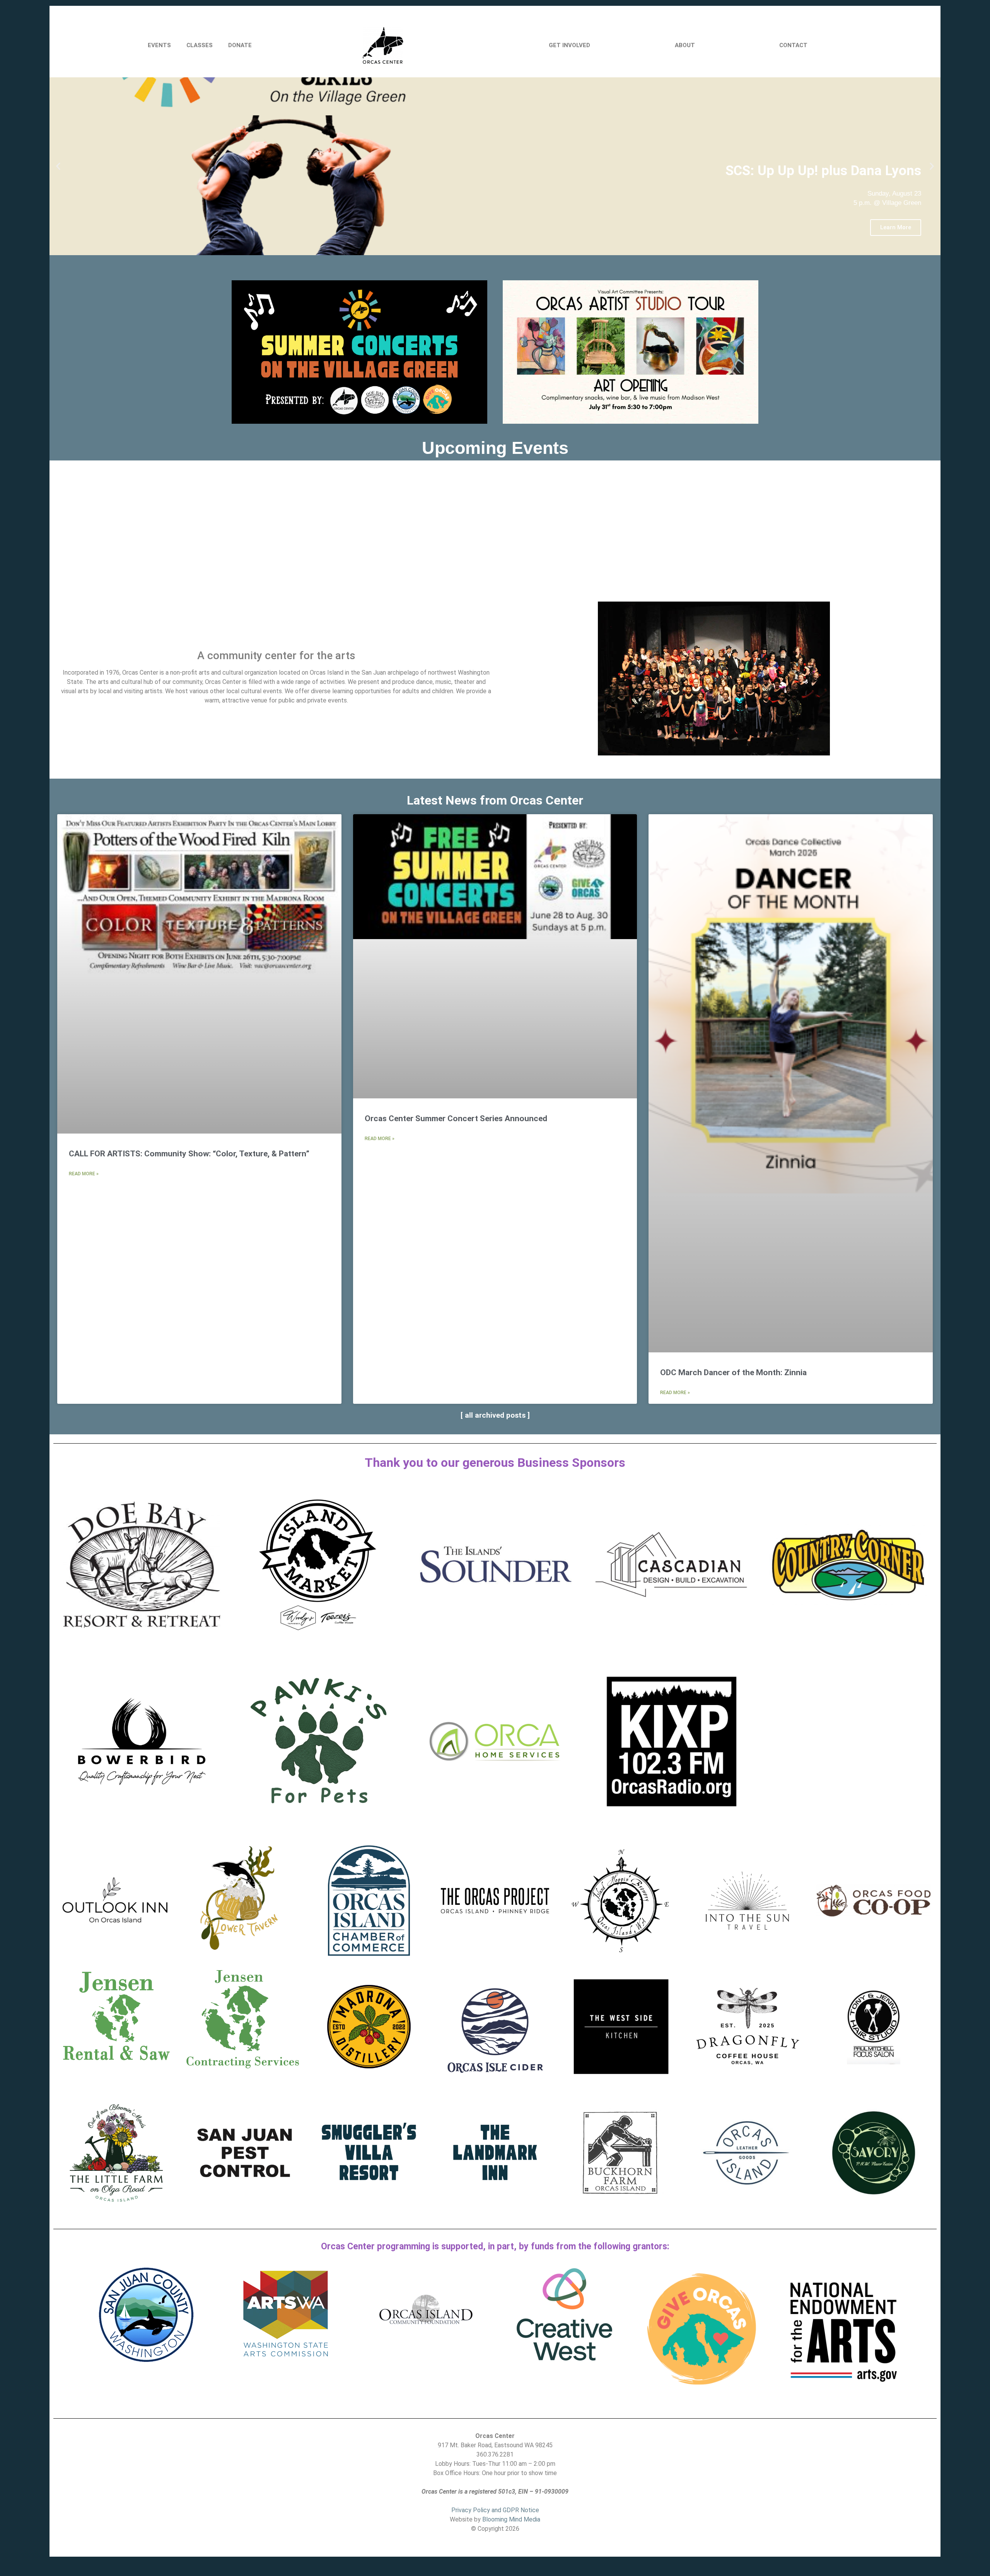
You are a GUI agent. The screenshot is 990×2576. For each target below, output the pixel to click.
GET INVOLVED (569, 45)
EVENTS (159, 45)
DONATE (240, 45)
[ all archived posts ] (495, 1415)
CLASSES (200, 45)
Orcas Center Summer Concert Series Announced (456, 1118)
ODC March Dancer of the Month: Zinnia (733, 1372)
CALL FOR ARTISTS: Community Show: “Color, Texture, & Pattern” (189, 1154)
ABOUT (685, 45)
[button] (58, 166)
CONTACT (793, 45)
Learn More (896, 227)
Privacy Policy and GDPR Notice (495, 2510)
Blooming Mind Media (511, 2519)
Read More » (84, 1174)
